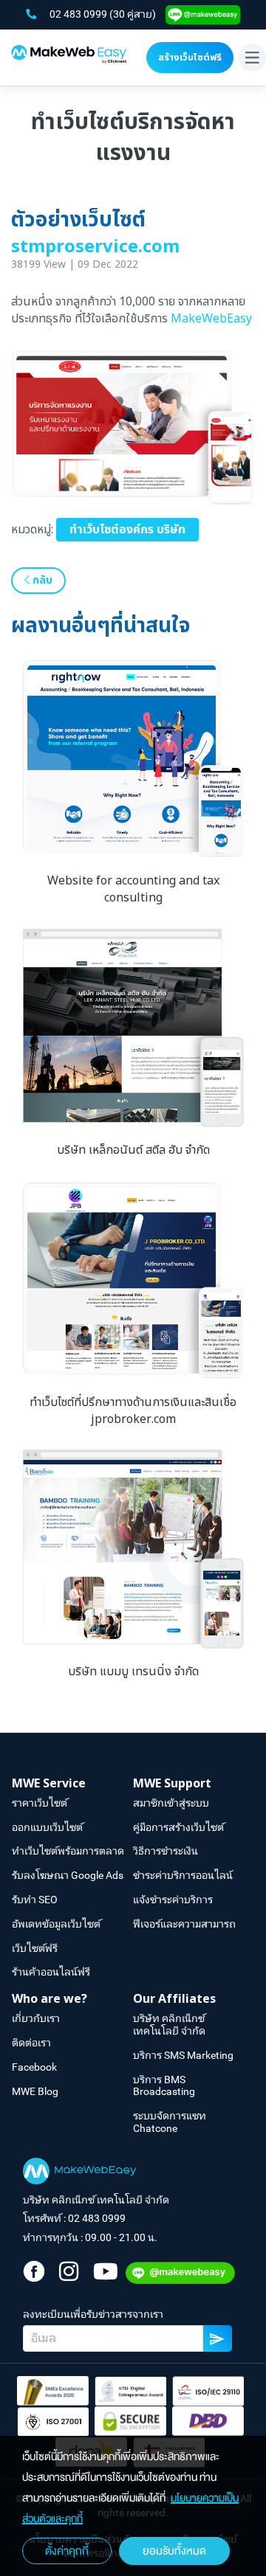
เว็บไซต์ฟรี (35, 1948)
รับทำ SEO (35, 1900)
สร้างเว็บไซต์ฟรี (190, 58)
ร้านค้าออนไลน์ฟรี (51, 1972)
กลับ (41, 580)
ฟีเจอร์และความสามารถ (184, 1924)
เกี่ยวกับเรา (36, 2018)
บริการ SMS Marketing (183, 2055)
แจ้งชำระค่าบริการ (173, 1900)
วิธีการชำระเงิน (166, 1851)
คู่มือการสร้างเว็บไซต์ (178, 1827)
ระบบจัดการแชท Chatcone (170, 2122)
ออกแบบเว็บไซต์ (47, 1827)
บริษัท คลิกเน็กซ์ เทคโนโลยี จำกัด (169, 2025)
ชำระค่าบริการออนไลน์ (183, 1875)
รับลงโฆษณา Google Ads (68, 1875)
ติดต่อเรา (31, 2043)
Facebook (34, 2067)
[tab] (72, 1784)
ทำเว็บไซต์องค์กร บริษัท (127, 530)
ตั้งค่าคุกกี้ (67, 2551)
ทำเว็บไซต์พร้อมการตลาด (68, 1851)
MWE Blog (35, 2091)
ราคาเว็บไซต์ (40, 1803)
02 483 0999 (79, 14)
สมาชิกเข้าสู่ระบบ (171, 1803)
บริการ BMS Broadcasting (164, 2086)
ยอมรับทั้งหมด (174, 2551)
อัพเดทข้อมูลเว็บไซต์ (56, 1924)
